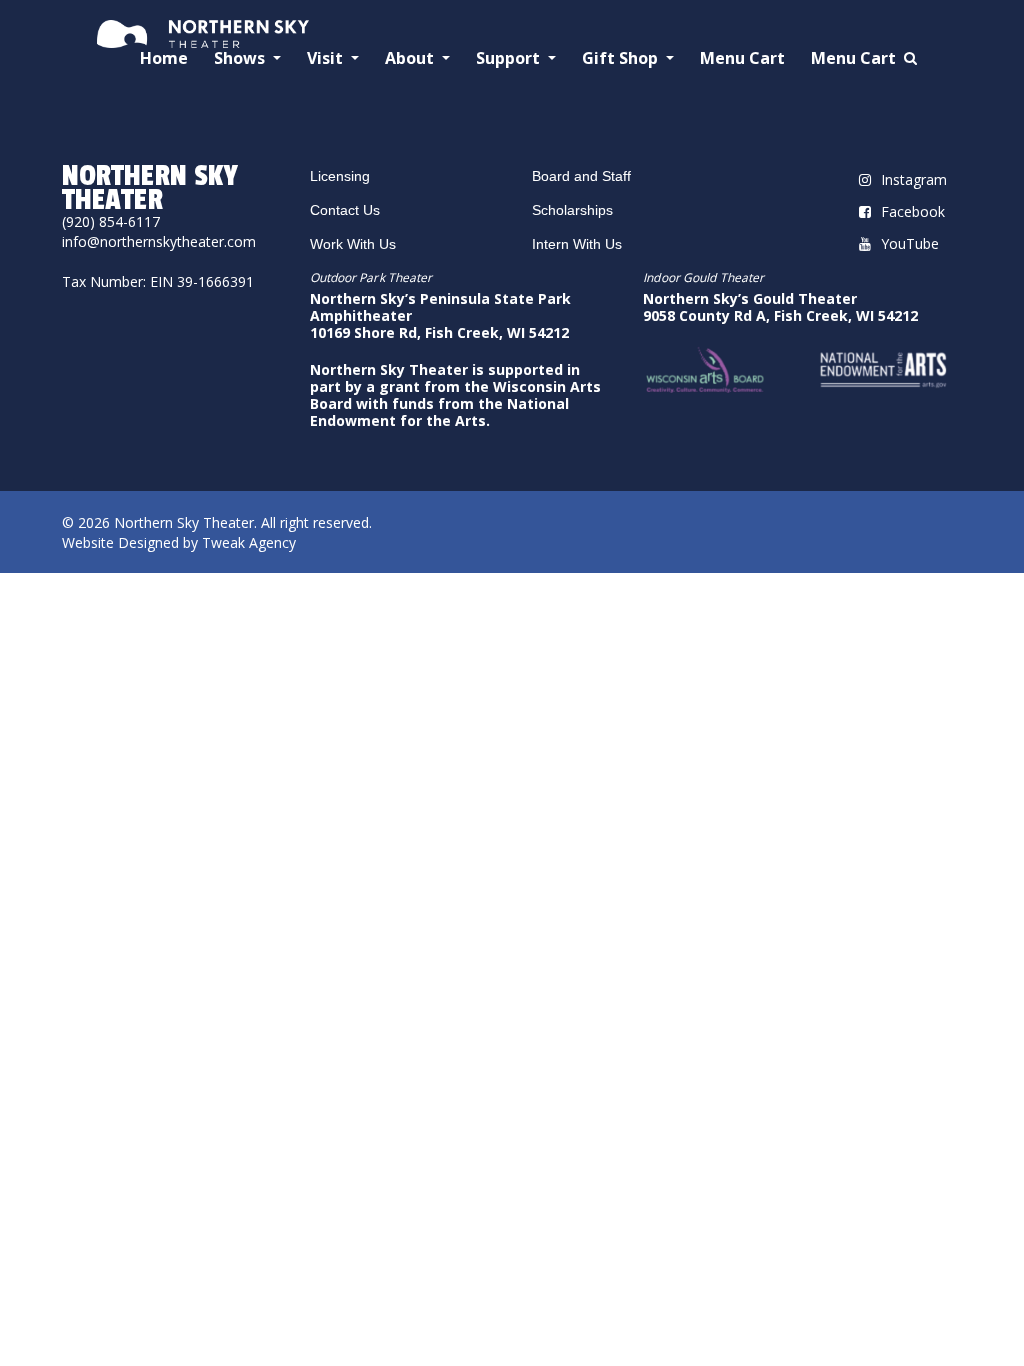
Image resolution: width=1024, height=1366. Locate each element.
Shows (241, 58)
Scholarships (572, 210)
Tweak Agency (249, 542)
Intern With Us (577, 244)
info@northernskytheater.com (159, 241)
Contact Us (345, 210)
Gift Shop (622, 58)
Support (510, 58)
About (411, 58)
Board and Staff (581, 176)
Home (164, 58)
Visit (327, 58)
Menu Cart (742, 58)
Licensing (340, 176)
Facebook (913, 211)
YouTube (910, 243)
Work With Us (353, 244)
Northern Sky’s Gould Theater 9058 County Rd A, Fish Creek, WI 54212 (780, 307)
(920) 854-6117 (111, 221)
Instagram (914, 179)
